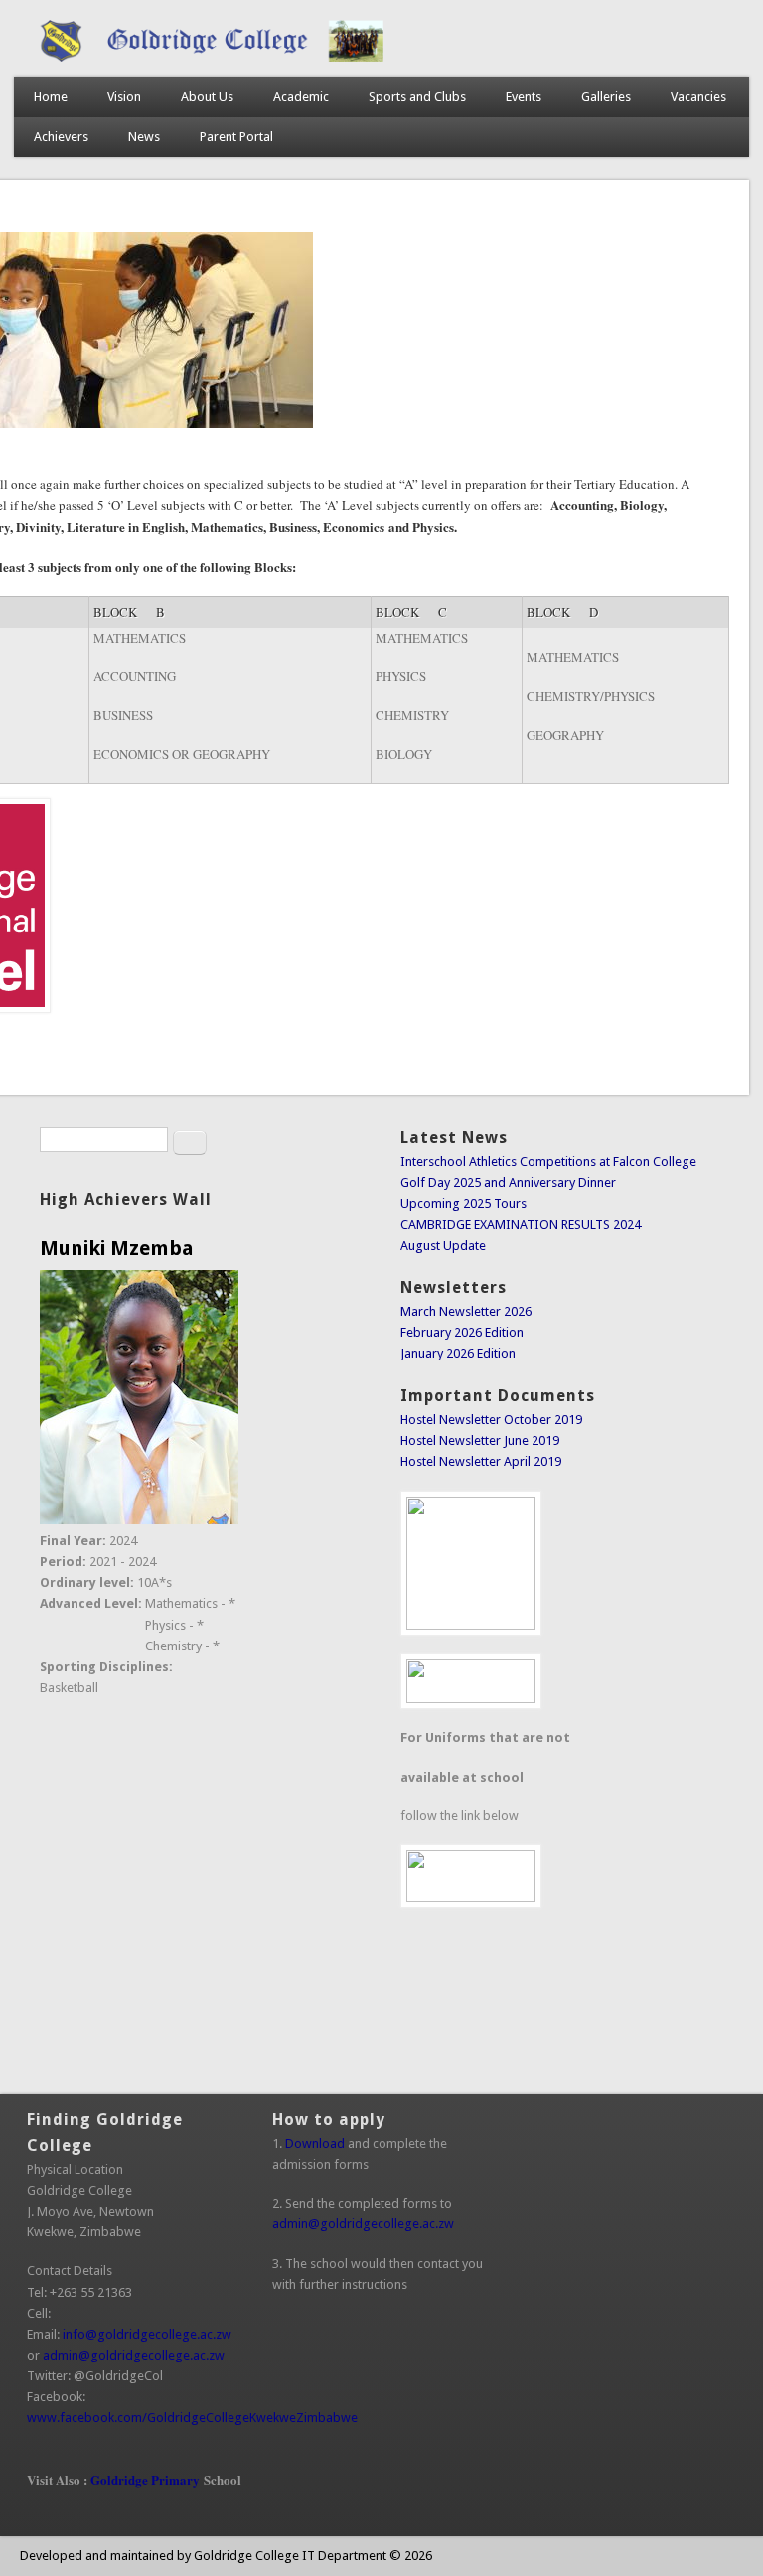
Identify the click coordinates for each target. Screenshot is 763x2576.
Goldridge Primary (145, 2479)
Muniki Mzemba (117, 1248)
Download (315, 2144)
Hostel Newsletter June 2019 (480, 1440)
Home (51, 97)
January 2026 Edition (458, 1353)
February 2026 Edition (462, 1332)
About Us (207, 97)
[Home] (382, 57)
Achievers (61, 137)
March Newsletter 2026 (466, 1311)
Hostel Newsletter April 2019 (481, 1461)
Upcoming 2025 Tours (463, 1203)
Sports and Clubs (417, 97)
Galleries (606, 97)
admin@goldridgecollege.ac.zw (140, 2355)
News (144, 137)
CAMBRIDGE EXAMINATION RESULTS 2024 (521, 1225)
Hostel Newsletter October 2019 (491, 1420)
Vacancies (698, 97)
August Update (443, 1246)
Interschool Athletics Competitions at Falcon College (548, 1161)
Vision (124, 97)
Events (524, 97)
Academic (301, 97)
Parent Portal (236, 137)
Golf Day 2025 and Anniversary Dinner (508, 1182)
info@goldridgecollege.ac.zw (153, 2334)
